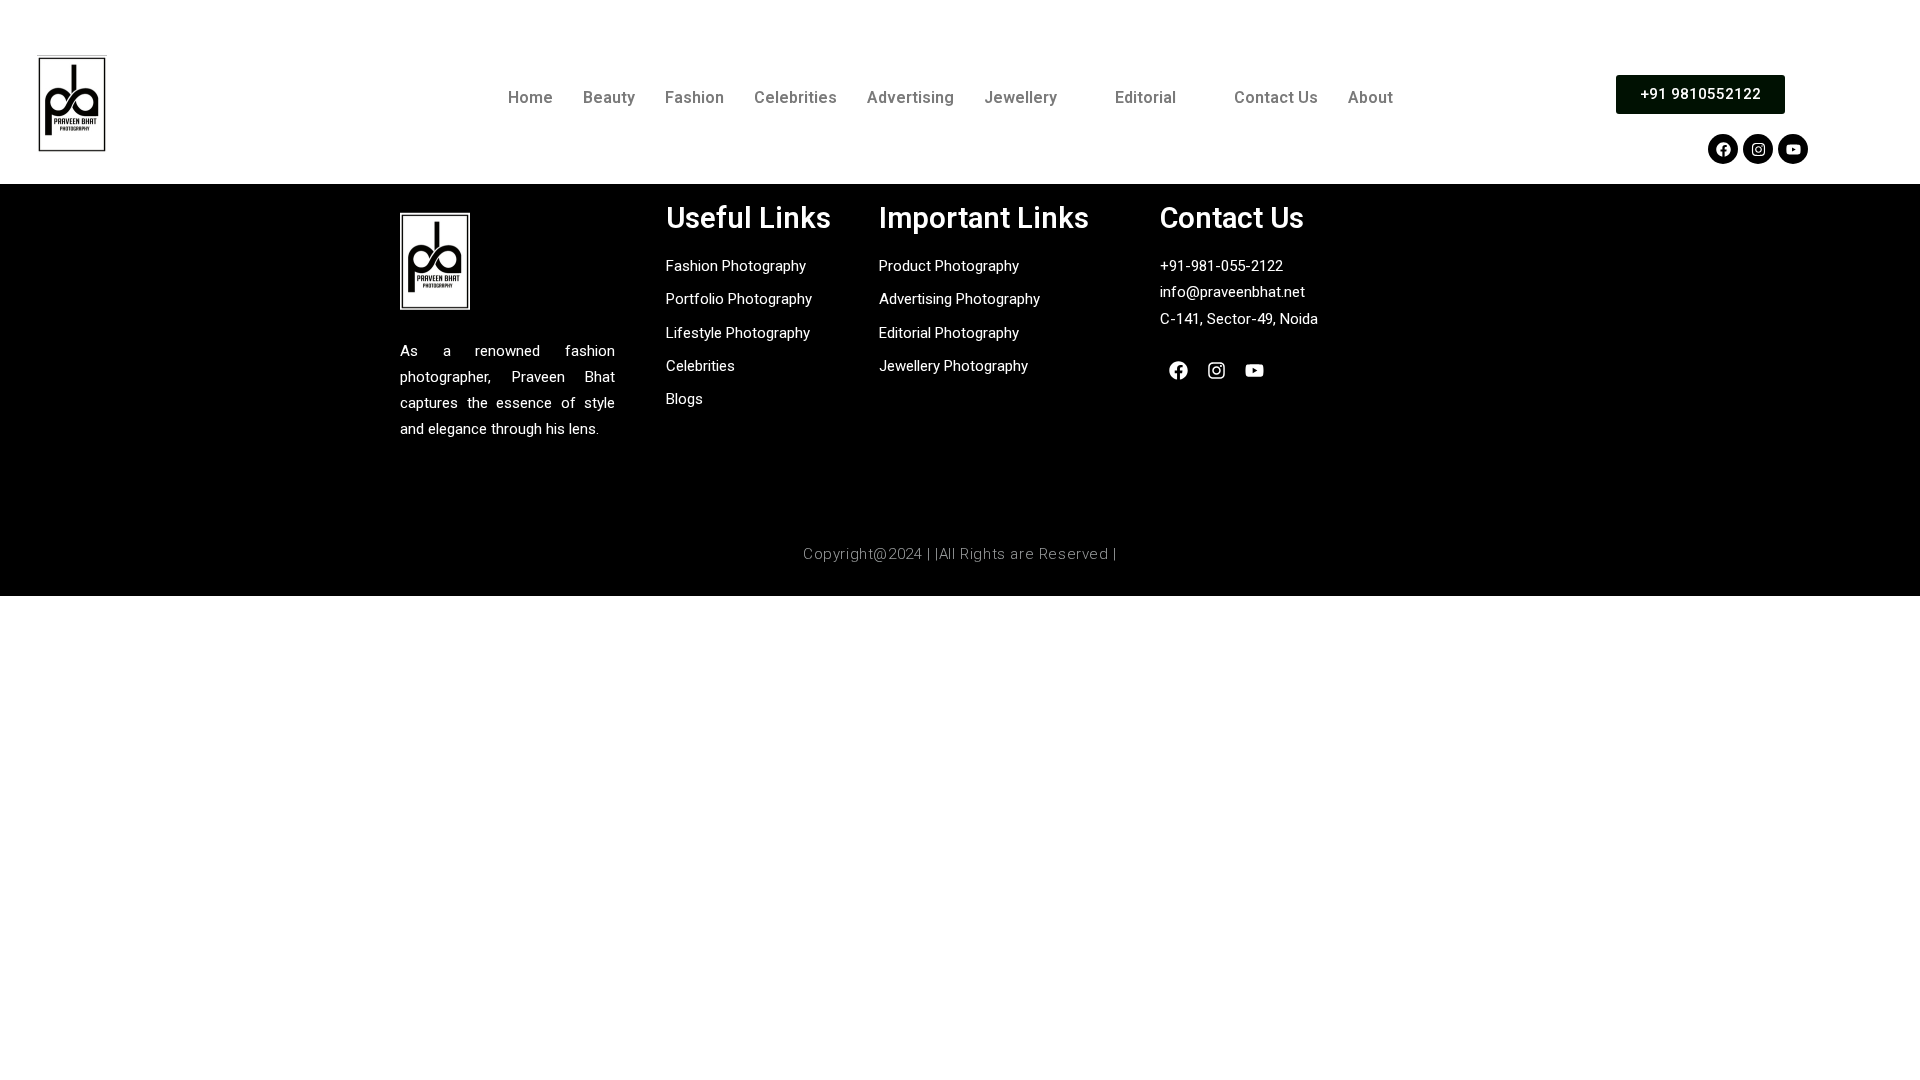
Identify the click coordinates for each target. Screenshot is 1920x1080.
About (1370, 97)
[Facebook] (1723, 149)
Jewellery (1020, 97)
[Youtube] (1793, 149)
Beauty (609, 97)
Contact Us (1276, 97)
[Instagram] (1758, 149)
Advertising (910, 97)
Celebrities (795, 97)
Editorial (1145, 97)
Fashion (694, 97)
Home (530, 97)
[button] (1034, 98)
